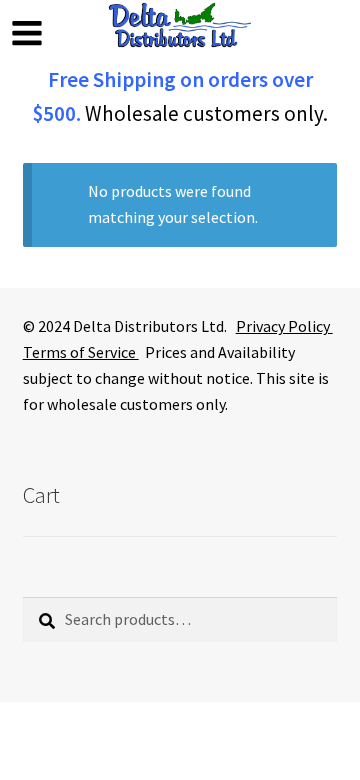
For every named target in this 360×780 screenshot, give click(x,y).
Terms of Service (81, 352)
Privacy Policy (284, 326)
